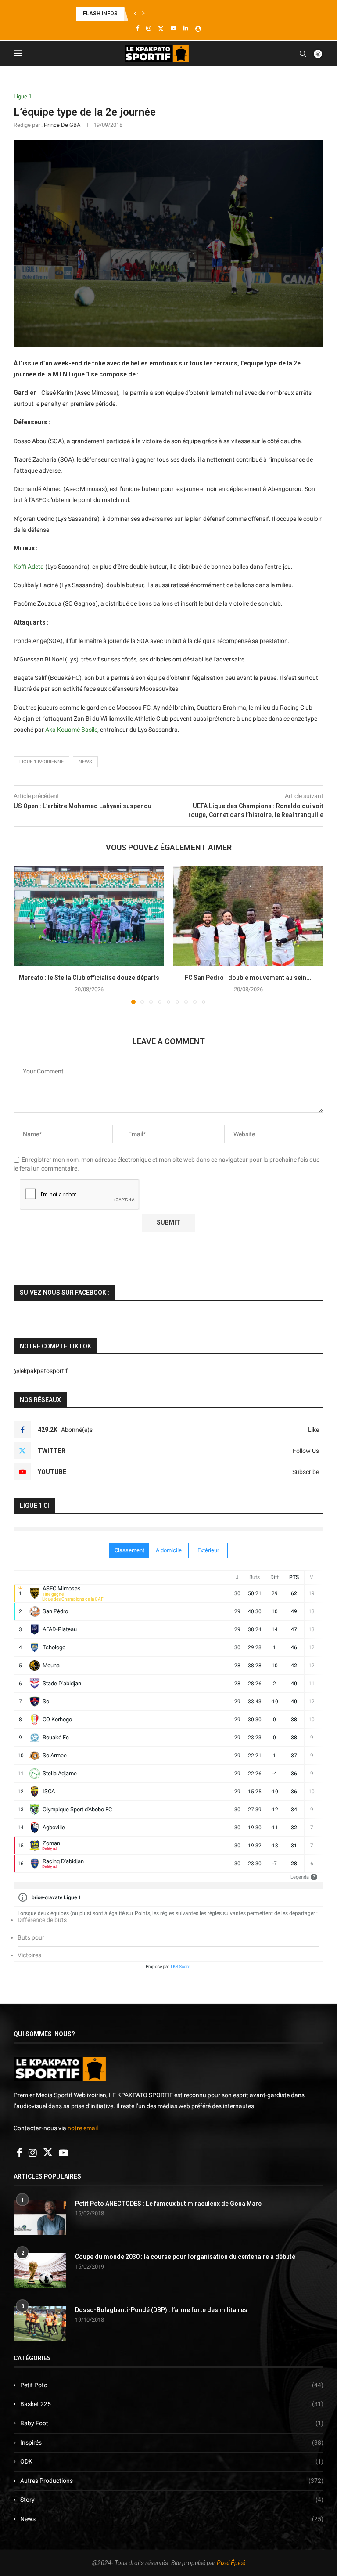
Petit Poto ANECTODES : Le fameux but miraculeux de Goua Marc (168, 2204)
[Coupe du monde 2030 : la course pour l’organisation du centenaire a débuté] (40, 2270)
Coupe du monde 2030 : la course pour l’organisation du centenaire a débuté (185, 2257)
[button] (135, 14)
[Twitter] (161, 29)
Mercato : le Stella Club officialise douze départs (89, 978)
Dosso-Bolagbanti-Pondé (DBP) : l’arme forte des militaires (161, 2310)
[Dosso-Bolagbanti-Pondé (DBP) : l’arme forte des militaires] (40, 2323)
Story (172, 2500)
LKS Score (180, 1967)
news (85, 762)
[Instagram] (149, 28)
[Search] (303, 54)
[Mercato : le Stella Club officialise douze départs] (89, 916)
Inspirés (172, 2442)
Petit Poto (172, 2385)
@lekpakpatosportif (41, 1371)
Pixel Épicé (231, 2563)
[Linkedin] (186, 28)
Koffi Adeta (29, 567)
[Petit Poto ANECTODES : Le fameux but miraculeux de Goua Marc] (40, 2217)
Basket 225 (172, 2404)
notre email (83, 2128)
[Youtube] (174, 28)
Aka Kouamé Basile (71, 730)
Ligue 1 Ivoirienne (41, 762)
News (172, 2519)
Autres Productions (172, 2481)
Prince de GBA (62, 125)
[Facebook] (138, 28)
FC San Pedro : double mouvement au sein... (248, 978)
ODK (172, 2461)
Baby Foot (172, 2423)
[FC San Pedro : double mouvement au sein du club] (248, 916)
